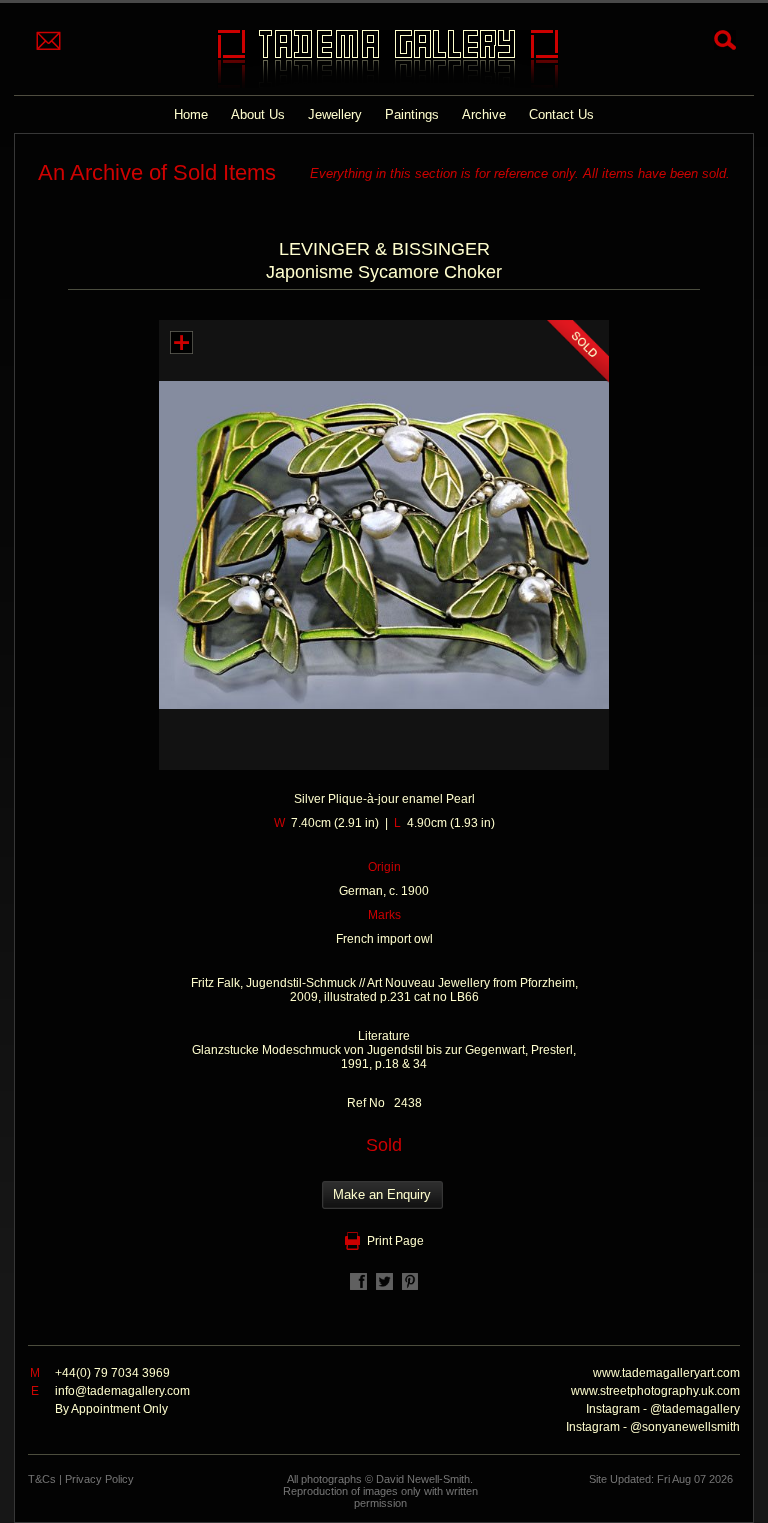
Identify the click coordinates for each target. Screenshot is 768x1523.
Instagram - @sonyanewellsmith (653, 1427)
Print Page (395, 1241)
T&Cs (42, 1479)
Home (191, 114)
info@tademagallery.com (122, 1391)
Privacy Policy (99, 1479)
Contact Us (561, 114)
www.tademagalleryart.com (666, 1373)
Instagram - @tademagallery (663, 1409)
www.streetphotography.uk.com (655, 1391)
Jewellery (335, 114)
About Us (258, 114)
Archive (484, 114)
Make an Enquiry (382, 1194)
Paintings (412, 114)
